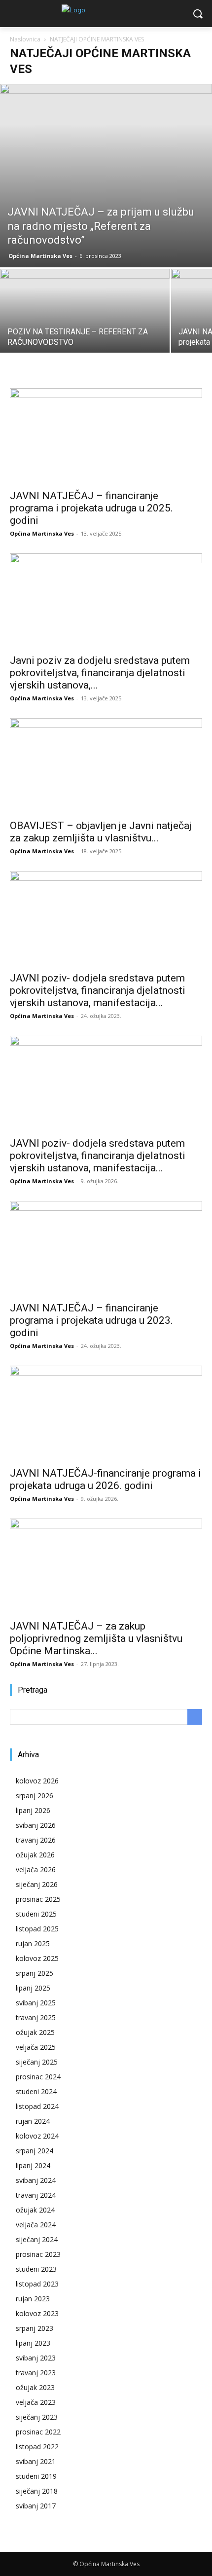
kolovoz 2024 (37, 2136)
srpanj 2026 (35, 1796)
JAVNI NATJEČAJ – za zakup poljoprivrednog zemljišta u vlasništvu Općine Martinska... (96, 1638)
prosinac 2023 (38, 2254)
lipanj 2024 (33, 2165)
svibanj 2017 (36, 2506)
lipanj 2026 (33, 1810)
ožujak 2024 (35, 2210)
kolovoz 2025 (37, 1958)
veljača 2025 (36, 2047)
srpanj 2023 (35, 2328)
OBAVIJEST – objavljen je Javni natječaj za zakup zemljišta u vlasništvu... (101, 832)
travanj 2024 (36, 2195)
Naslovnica (25, 39)
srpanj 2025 (35, 1973)
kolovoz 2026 (37, 1781)
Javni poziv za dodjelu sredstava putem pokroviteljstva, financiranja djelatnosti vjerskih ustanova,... (100, 673)
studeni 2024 (36, 2091)
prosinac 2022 (38, 2432)
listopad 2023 (37, 2284)
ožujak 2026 (35, 1855)
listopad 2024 (37, 2106)
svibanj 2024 (36, 2180)
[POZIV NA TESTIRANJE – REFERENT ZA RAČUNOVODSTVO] (85, 332)
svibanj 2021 (36, 2461)
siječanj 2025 (37, 2062)
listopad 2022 (37, 2447)
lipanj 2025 (33, 1988)
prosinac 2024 (38, 2077)
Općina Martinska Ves (40, 256)
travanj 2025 (36, 2017)
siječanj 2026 (37, 1884)
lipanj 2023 (33, 2343)
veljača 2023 (36, 2402)
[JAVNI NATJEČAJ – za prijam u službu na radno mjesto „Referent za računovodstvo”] (106, 176)
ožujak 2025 (35, 2032)
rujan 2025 (33, 1943)
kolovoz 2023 (37, 2313)
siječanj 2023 (37, 2417)
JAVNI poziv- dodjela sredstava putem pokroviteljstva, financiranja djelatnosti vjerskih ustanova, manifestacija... (98, 990)
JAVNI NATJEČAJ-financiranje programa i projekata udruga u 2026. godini (106, 1479)
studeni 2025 (36, 1914)
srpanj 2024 (35, 2151)
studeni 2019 (36, 2476)
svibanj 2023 (36, 2358)
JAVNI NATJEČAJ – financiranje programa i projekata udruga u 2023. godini (91, 1320)
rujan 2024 (33, 2121)
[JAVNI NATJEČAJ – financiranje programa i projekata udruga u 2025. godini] (106, 436)
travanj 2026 (36, 1840)
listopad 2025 (37, 1929)
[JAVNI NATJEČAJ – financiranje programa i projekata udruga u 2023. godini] (106, 1249)
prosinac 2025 (38, 1899)
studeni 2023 (36, 2269)
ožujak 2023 (35, 2387)
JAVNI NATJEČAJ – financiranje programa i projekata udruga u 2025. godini (91, 508)
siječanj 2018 (37, 2491)
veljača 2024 (36, 2225)
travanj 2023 (36, 2373)
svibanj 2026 (36, 1825)
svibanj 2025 (36, 2003)
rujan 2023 (33, 2299)
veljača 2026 (36, 1869)
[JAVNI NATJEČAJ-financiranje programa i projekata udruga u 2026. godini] (106, 1413)
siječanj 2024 (37, 2239)
